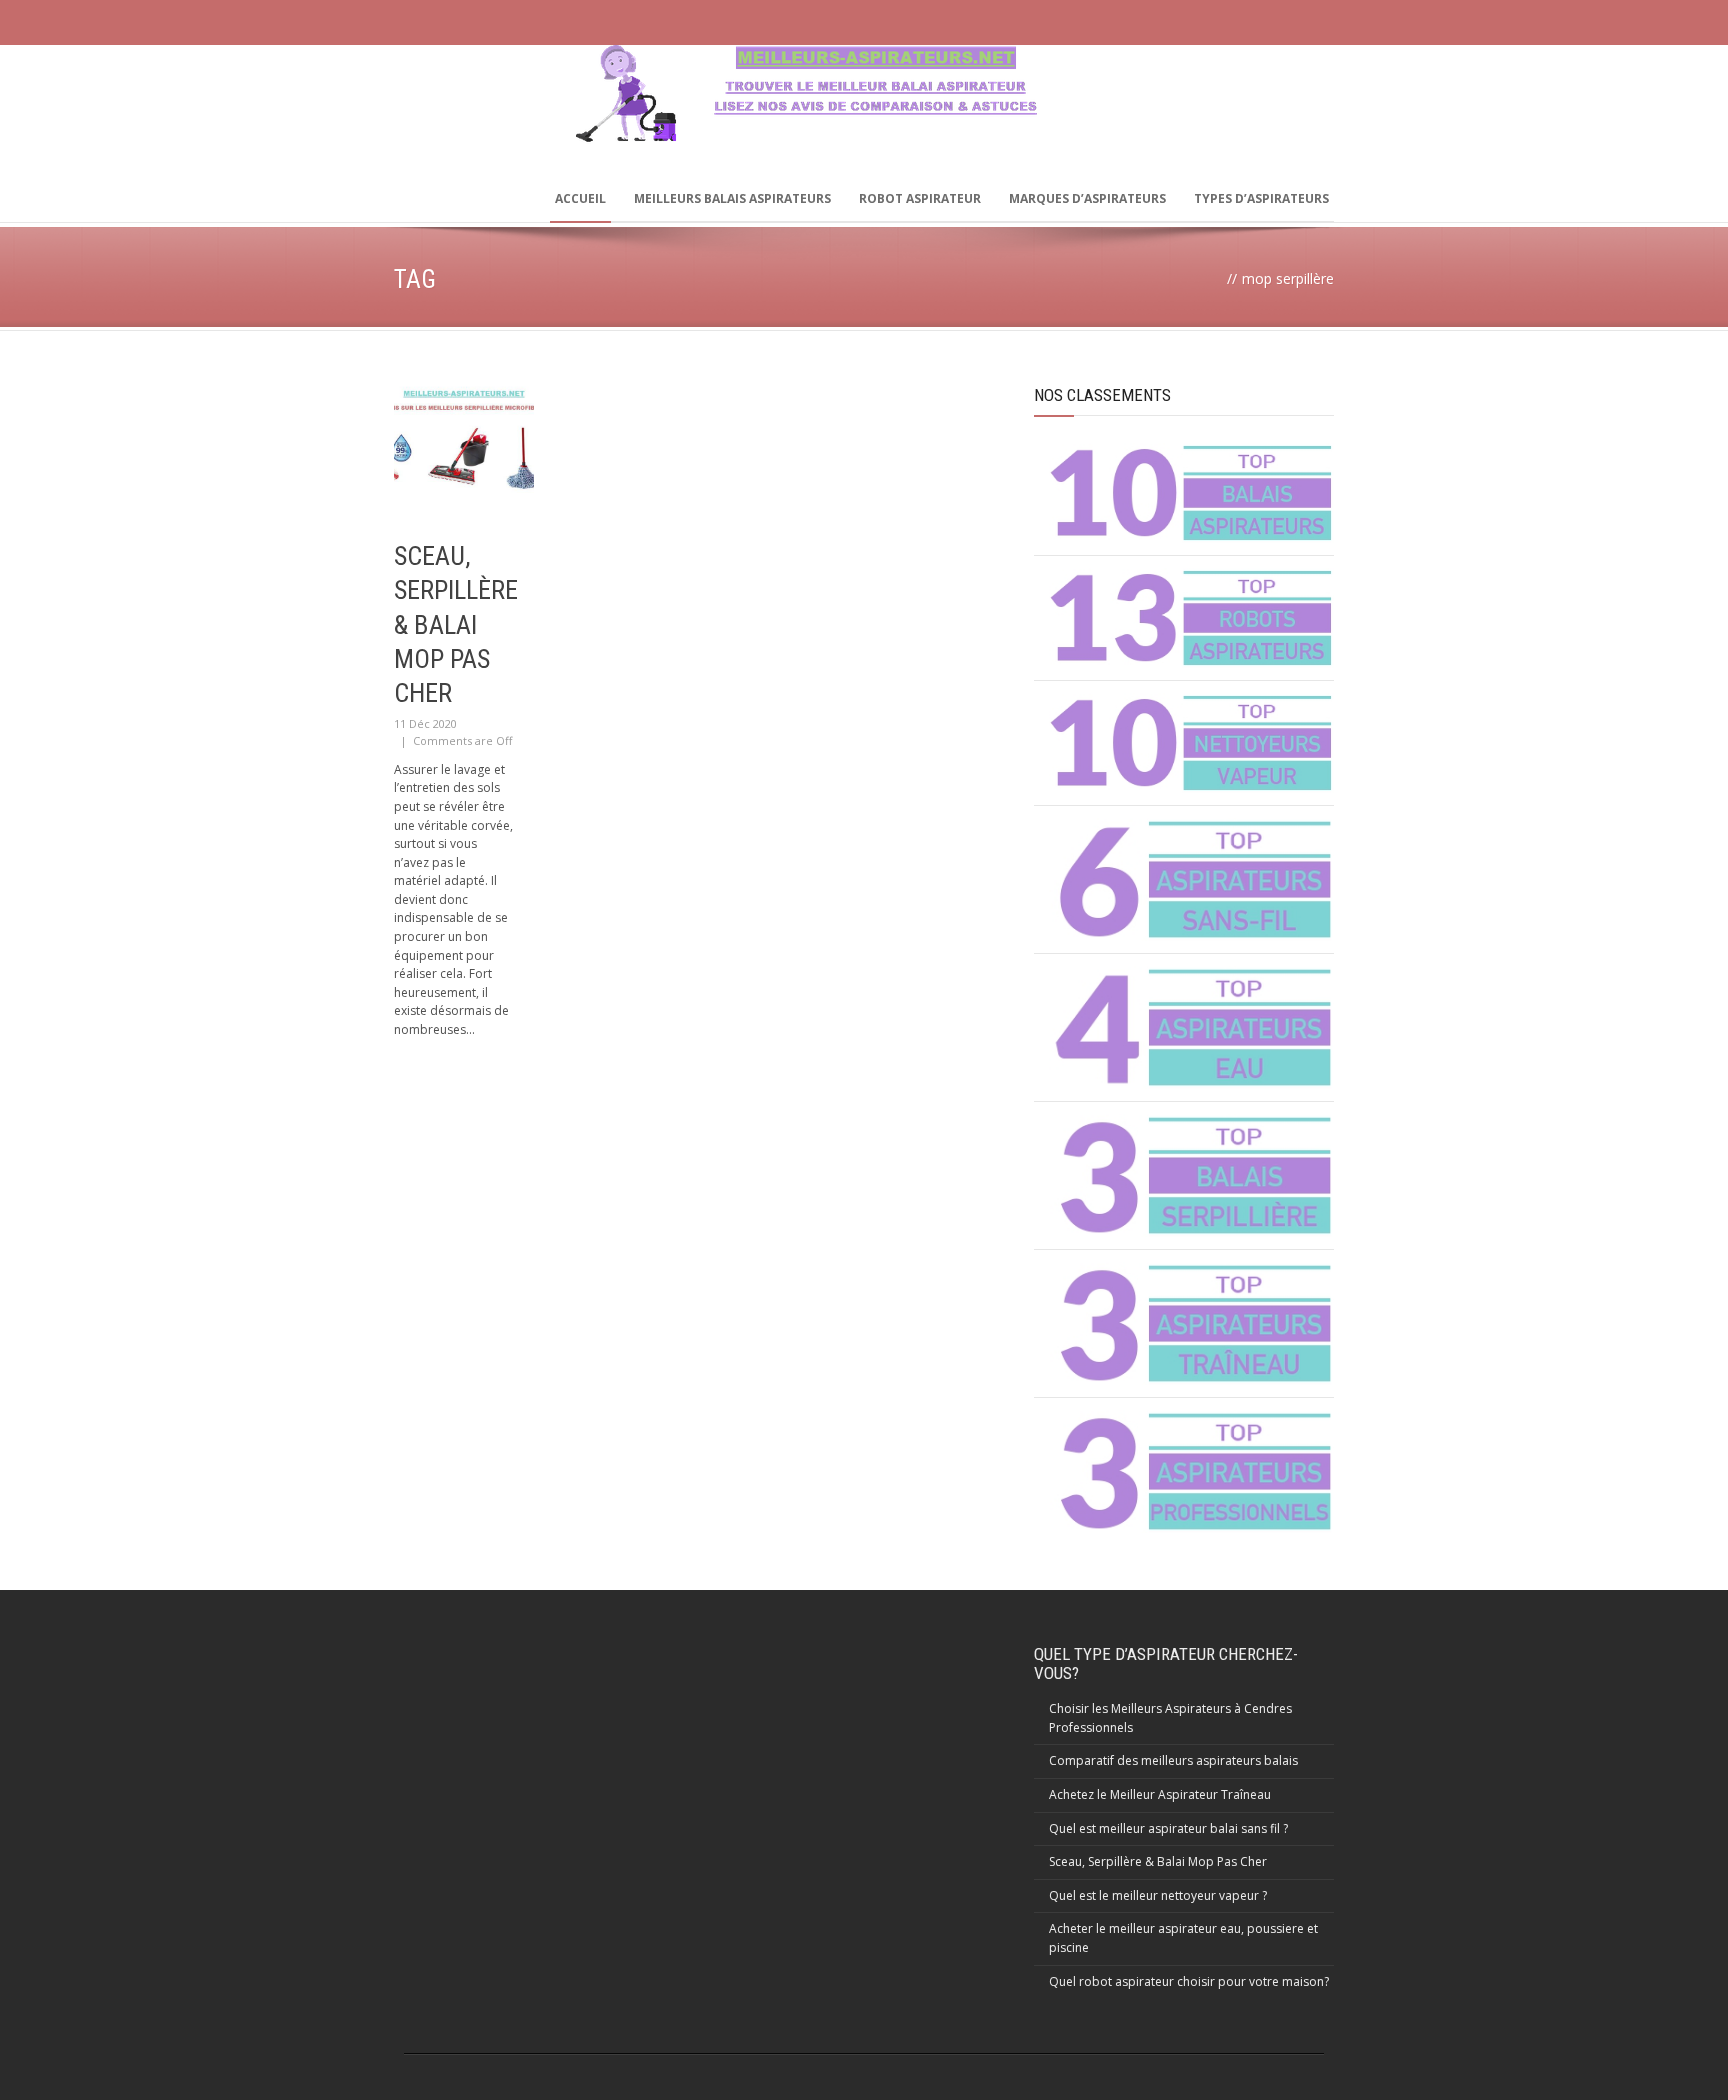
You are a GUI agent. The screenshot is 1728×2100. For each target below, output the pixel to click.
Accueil (580, 198)
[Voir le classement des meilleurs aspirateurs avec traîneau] (1191, 1323)
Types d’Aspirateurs (1261, 198)
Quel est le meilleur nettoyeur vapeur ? (1158, 1895)
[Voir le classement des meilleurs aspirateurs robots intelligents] (1191, 618)
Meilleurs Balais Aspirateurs (732, 198)
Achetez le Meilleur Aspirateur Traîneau (1160, 1794)
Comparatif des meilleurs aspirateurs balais (1173, 1760)
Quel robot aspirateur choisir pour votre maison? (1189, 1981)
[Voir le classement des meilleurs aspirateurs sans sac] (1191, 493)
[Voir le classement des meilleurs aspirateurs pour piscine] (1191, 1027)
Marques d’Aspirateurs (1087, 198)
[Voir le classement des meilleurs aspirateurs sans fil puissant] (1191, 879)
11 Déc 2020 (425, 723)
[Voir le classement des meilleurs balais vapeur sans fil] (1191, 743)
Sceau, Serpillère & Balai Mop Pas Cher (456, 624)
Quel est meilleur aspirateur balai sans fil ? (1168, 1828)
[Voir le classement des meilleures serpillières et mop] (1191, 1175)
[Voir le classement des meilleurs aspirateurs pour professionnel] (1191, 1471)
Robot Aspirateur (920, 198)
